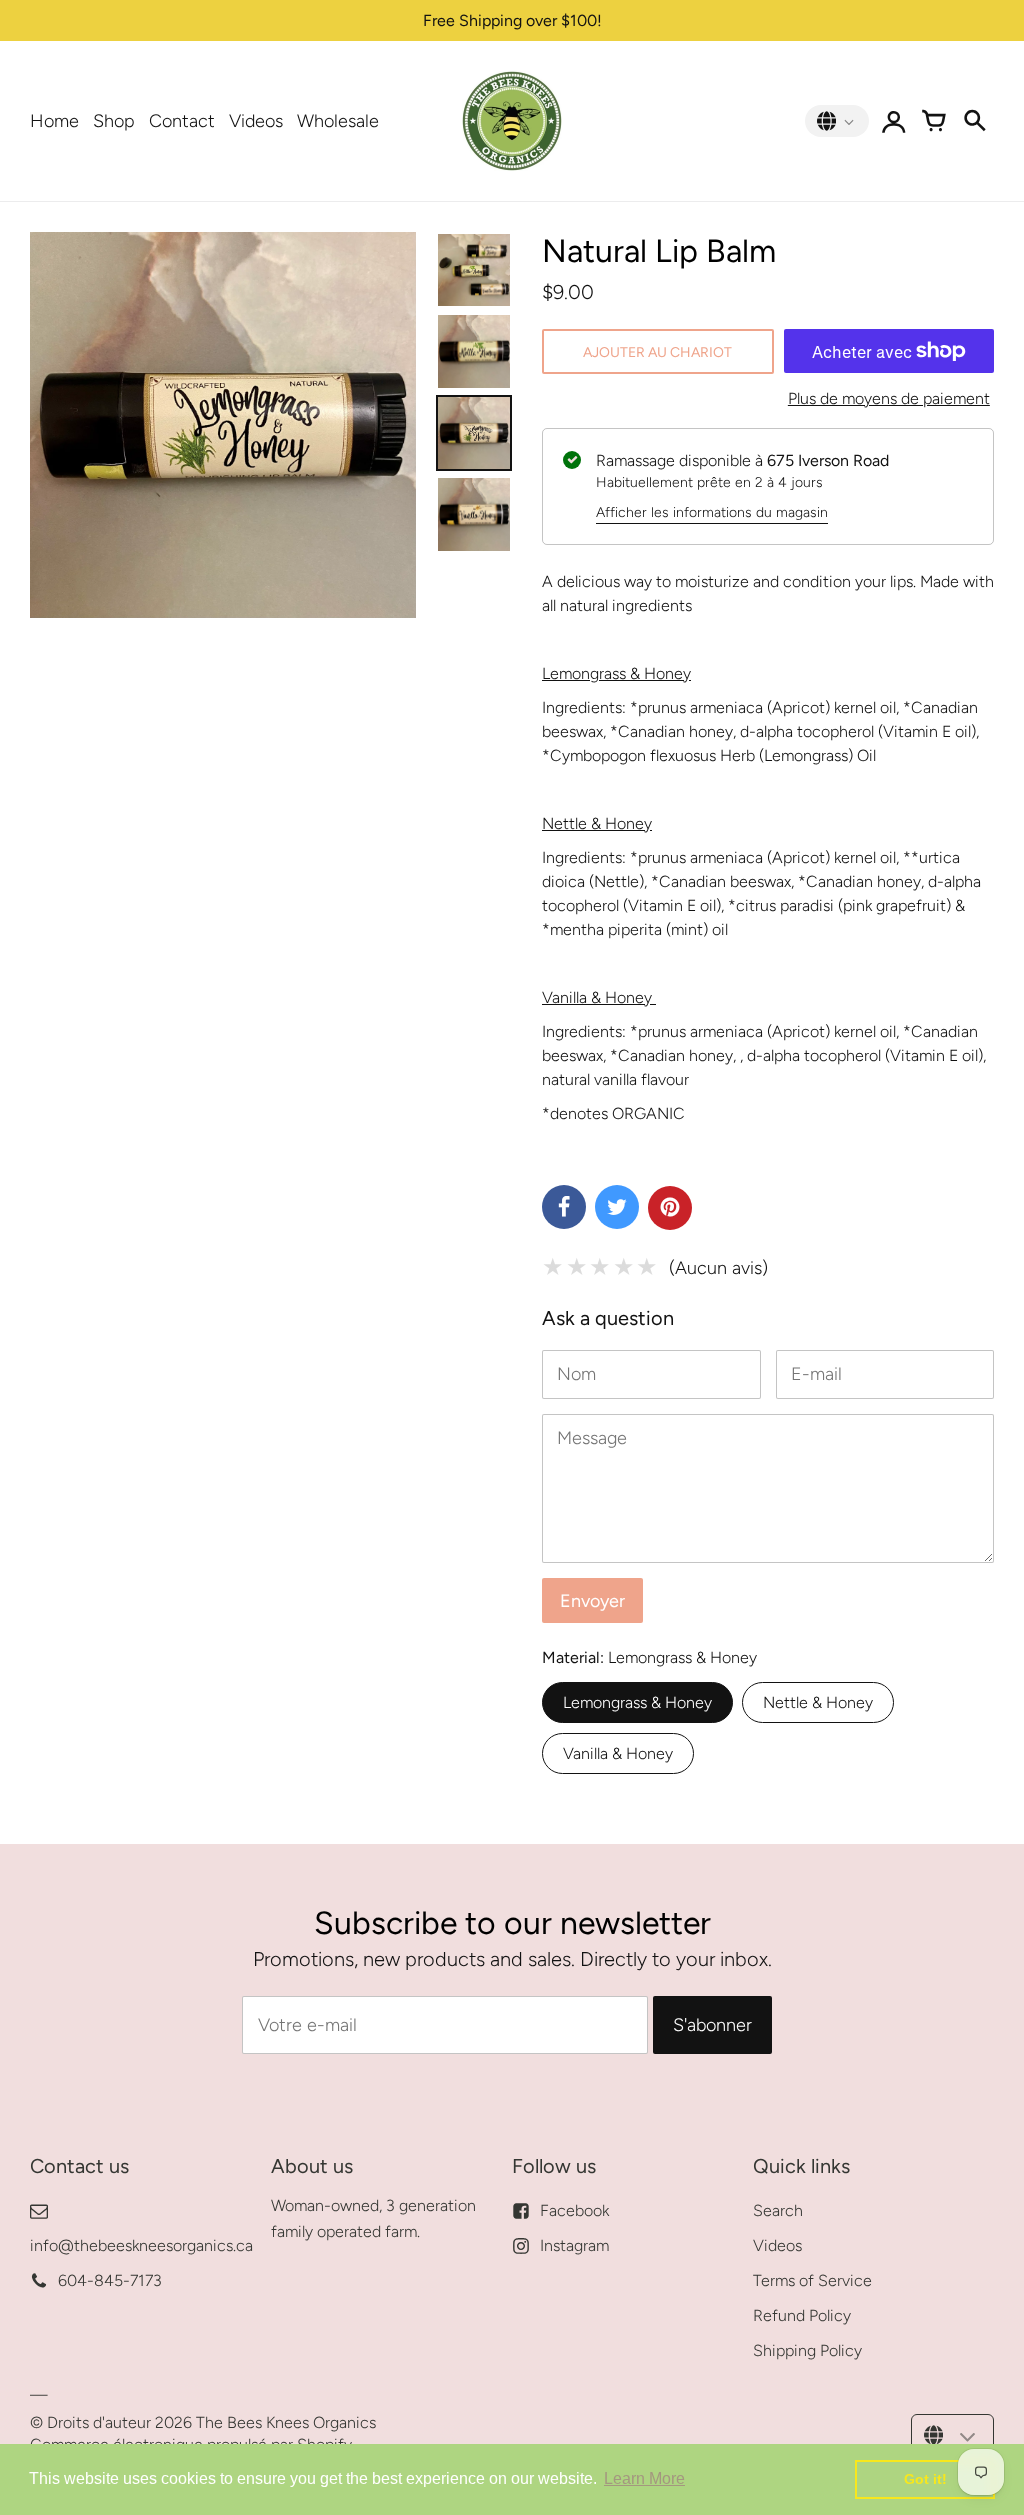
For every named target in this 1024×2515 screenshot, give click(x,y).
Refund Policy (802, 2315)
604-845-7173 (110, 2280)
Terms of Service (812, 2280)
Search (778, 2210)
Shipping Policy (807, 2350)
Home (54, 121)
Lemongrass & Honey (637, 1702)
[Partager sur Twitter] (617, 1207)
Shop (114, 121)
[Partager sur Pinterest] (670, 1208)
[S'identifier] (894, 121)
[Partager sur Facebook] (564, 1207)
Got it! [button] (925, 2479)
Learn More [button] (644, 2478)
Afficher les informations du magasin (712, 512)
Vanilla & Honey (618, 1753)
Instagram (574, 2245)
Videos (256, 121)
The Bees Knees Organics (286, 2422)
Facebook (574, 2210)
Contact (182, 121)
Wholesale (338, 121)
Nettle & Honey (818, 1702)
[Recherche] (974, 121)
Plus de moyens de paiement (889, 398)
